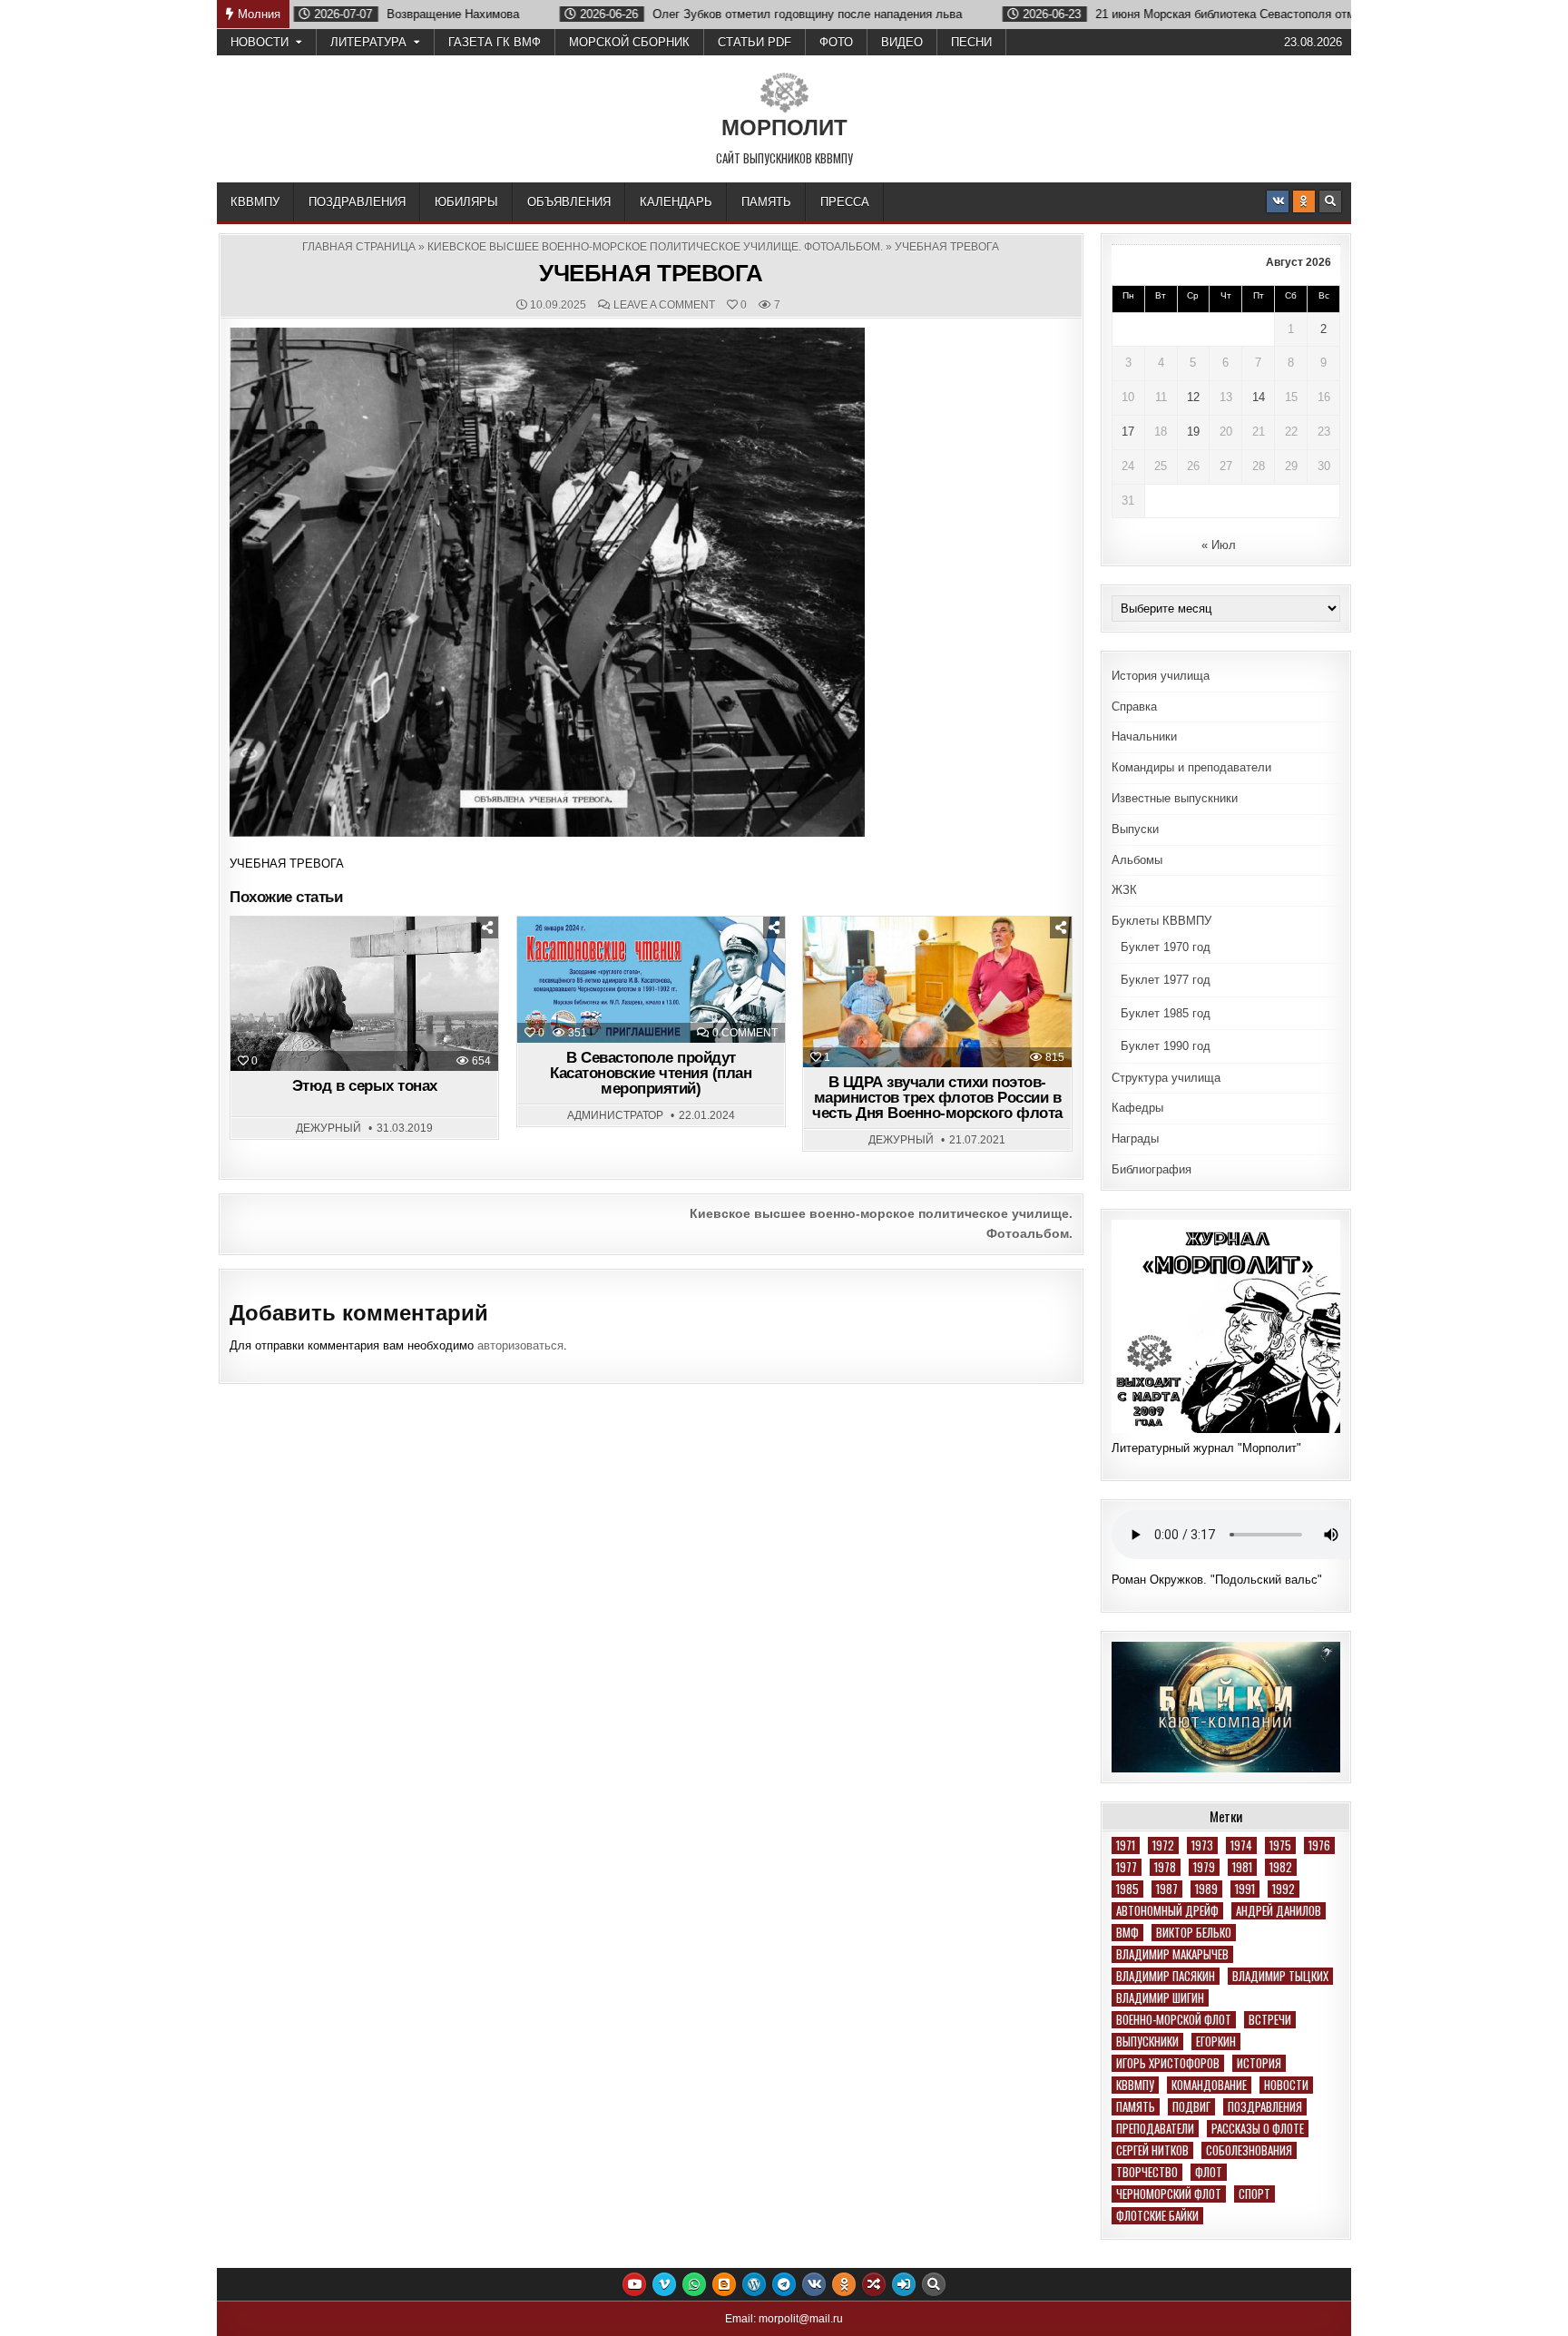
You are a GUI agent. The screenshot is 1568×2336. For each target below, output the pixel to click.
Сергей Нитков (1152, 2150)
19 (1193, 432)
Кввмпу (1135, 2085)
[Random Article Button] (874, 2284)
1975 (1280, 1845)
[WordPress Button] (754, 2284)
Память (766, 202)
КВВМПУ (255, 202)
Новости (260, 42)
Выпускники (1147, 2042)
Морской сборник (629, 42)
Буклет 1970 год (1166, 947)
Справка (1134, 707)
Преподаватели (1155, 2129)
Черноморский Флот (1169, 2194)
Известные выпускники (1175, 798)
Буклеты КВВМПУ (1161, 921)
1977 (1127, 1867)
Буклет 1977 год (1166, 980)
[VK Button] (1278, 201)
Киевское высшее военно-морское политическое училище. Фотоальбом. (655, 247)
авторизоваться (520, 1345)
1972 (1163, 1845)
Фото (836, 42)
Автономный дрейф (1167, 1911)
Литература (368, 42)
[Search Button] (1330, 201)
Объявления (569, 202)
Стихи (985, 962)
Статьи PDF (755, 42)
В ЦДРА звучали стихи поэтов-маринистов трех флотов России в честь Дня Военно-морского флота (937, 1098)
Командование (1209, 2085)
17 (1128, 432)
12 (1193, 397)
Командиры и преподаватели (1191, 767)
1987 (1167, 1889)
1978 (1165, 1867)
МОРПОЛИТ (784, 128)
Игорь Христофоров (1168, 2063)
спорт (1254, 2194)
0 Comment (745, 1033)
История (1259, 2063)
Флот (1209, 2172)
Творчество (1147, 2172)
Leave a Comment (664, 305)
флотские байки (1157, 2216)
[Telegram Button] (784, 2284)
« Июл (1219, 545)
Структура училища (1166, 1078)
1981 (1242, 1867)
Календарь (676, 202)
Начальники (1144, 736)
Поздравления (357, 202)
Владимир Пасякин (1166, 1976)
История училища (1161, 676)
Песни (971, 42)
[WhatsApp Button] (694, 2284)
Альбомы (1137, 860)
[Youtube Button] (634, 2284)
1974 (1241, 1845)
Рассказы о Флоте (1258, 2129)
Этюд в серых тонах (365, 1086)
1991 (1245, 1889)
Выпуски (1135, 829)
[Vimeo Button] (664, 2284)
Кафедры (1137, 1108)
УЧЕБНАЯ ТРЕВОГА (651, 273)
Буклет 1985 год (1166, 1013)
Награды (1135, 1139)
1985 (1127, 1889)
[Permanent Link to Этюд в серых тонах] (364, 994)
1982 (1281, 1867)
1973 (1202, 1845)
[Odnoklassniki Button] (1304, 201)
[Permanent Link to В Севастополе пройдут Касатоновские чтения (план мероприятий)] (651, 980)
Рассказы (408, 962)
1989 (1206, 1889)
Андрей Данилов (1279, 1911)
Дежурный (328, 1128)
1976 (1319, 1845)
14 (1259, 397)
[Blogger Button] (724, 2284)
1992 (1284, 1889)
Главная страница (359, 247)
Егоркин (1216, 2042)
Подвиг (1191, 2107)
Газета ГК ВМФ (495, 42)
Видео (902, 42)
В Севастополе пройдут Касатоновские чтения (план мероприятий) (651, 1073)
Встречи (1270, 2020)
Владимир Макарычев (1172, 1954)
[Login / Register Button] (904, 2284)
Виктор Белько (1194, 1933)
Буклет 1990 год (1166, 1046)
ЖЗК (1124, 890)
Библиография (1151, 1169)
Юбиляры (466, 202)
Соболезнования (1249, 2150)
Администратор (615, 1115)
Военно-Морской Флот (1174, 2020)
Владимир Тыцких (1280, 1976)
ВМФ (1127, 1933)
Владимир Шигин (1160, 1998)
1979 (1204, 1867)
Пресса (845, 202)
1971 (1126, 1845)
